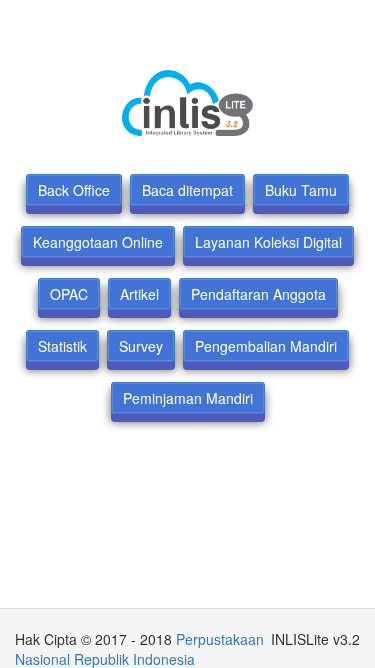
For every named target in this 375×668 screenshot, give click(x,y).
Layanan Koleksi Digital (268, 242)
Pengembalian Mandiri (266, 346)
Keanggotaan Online (98, 242)
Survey (141, 346)
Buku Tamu (301, 190)
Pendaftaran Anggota (258, 294)
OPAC (69, 294)
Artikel (139, 294)
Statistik (62, 346)
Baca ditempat (187, 190)
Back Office (74, 190)
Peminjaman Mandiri (188, 398)
